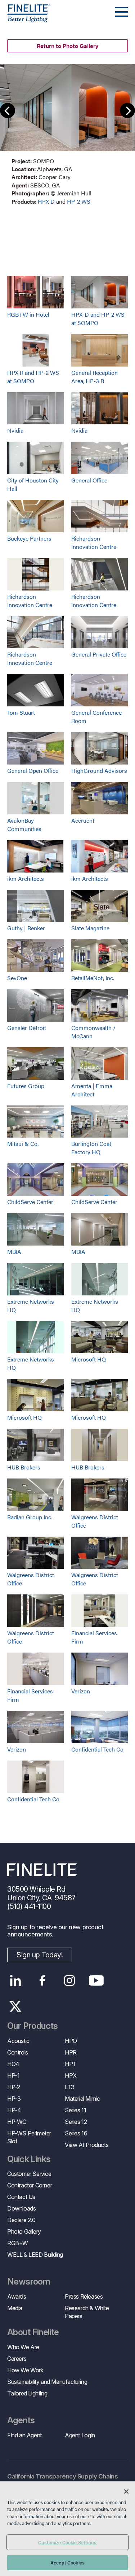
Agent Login (80, 2435)
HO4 (13, 2064)
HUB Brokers (24, 1467)
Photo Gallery (24, 2231)
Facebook (42, 1980)
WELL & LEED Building (35, 2255)
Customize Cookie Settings (67, 2542)
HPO (71, 2041)
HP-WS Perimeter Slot (29, 2137)
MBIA (14, 1252)
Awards (17, 2296)
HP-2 (13, 2087)
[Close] (126, 2491)
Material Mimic (82, 2099)
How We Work (25, 2370)
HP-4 (14, 2110)
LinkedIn (15, 1980)
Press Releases (84, 2296)
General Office (89, 480)
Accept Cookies (67, 2562)
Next (127, 111)
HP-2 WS (79, 201)
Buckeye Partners (29, 538)
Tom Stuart (21, 712)
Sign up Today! (40, 1955)
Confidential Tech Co (97, 1749)
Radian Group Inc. (30, 1517)
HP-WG (17, 2122)
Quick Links (29, 2159)
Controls (18, 2052)
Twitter (15, 2006)
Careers (17, 2359)
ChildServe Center (30, 1202)
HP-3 (14, 2099)
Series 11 (75, 2110)
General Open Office (33, 770)
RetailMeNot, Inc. (93, 978)
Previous (8, 111)
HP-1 (13, 2075)
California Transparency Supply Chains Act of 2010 (62, 2481)
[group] (67, 135)
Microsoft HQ (89, 1359)
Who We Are (23, 2347)
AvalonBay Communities (24, 824)
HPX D (46, 201)
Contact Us (21, 2197)
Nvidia (15, 430)
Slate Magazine (90, 928)
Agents (21, 2420)
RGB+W (18, 2243)
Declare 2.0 (21, 2220)
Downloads (21, 2208)
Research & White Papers (87, 2312)
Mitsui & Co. (23, 1144)
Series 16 (76, 2133)
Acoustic (18, 2041)
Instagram (69, 1980)
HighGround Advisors (99, 770)
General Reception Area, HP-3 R (94, 377)
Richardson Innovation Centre (94, 542)
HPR (71, 2052)
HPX (71, 2075)
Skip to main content (26, 19)
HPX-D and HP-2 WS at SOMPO (98, 319)
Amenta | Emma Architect (92, 1090)
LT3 (70, 2087)
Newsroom (29, 2282)
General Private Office (99, 654)
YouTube (96, 1980)
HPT (71, 2064)
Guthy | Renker (26, 928)
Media (15, 2308)
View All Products (87, 2145)
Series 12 (76, 2122)
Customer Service (29, 2174)
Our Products (33, 2026)
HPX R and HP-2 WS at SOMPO (33, 377)
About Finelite (33, 2332)
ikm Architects (26, 878)
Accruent (83, 820)
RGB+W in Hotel (28, 314)
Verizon (81, 1691)
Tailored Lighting (27, 2393)
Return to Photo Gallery (67, 46)
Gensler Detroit (27, 1028)
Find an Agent (24, 2435)
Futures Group (26, 1086)
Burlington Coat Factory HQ (91, 1148)
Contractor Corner (30, 2185)
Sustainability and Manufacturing (47, 2382)
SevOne (17, 978)
